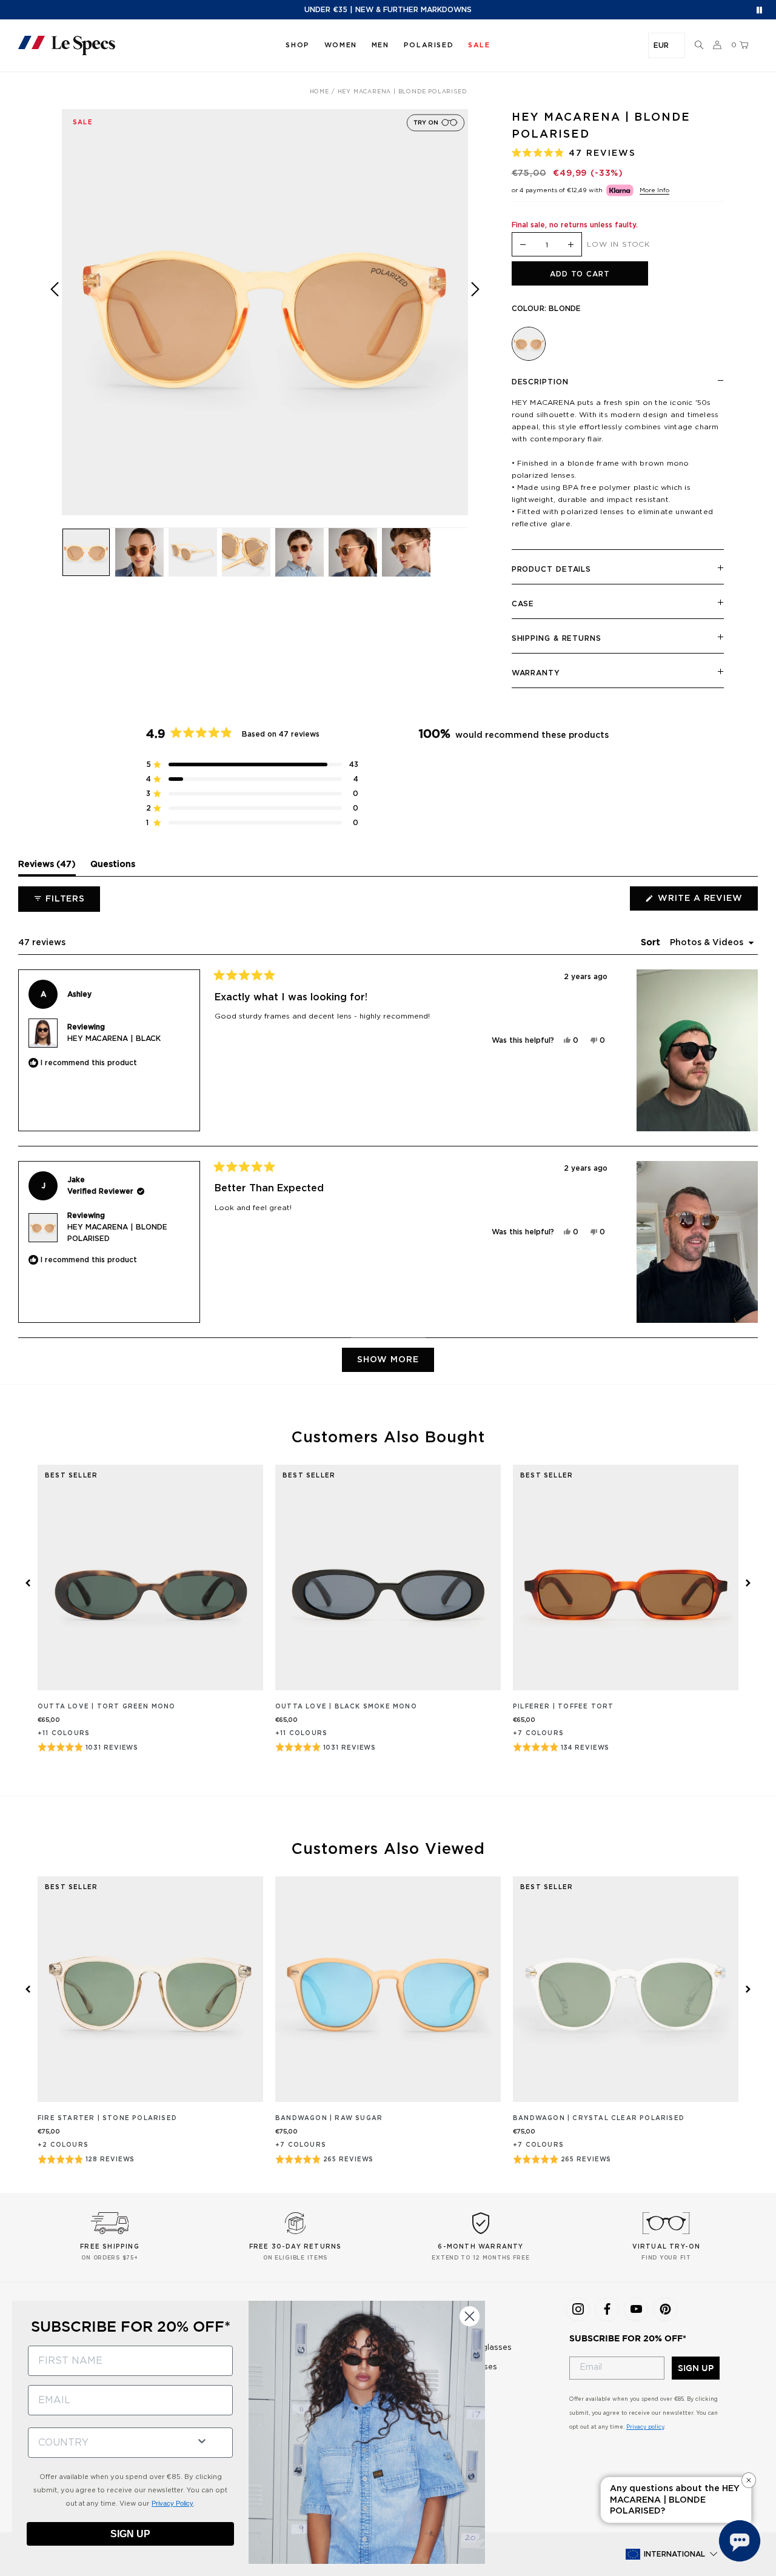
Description (540, 382)
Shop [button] (297, 45)
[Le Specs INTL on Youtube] (636, 2309)
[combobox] (107, 2443)
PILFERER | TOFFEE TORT (563, 1707)
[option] (265, 312)
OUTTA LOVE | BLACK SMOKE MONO (346, 1707)
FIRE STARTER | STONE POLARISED (107, 2118)
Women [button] (341, 45)
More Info (654, 190)
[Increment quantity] (570, 245)
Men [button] (380, 45)
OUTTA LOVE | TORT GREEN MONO (107, 1707)
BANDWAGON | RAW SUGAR (329, 2118)
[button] (699, 45)
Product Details (552, 569)
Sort (652, 943)
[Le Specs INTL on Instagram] (578, 2309)
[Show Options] (202, 2440)
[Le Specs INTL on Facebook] (607, 2309)
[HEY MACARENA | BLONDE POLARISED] (529, 344)
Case (523, 604)
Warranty (536, 673)
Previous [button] (55, 321)
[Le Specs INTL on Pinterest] (665, 2309)
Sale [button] (479, 45)
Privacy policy (645, 2427)
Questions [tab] (113, 868)
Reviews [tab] (47, 868)
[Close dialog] (470, 2316)
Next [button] (475, 321)
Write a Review (707, 902)
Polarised (429, 45)
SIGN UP (696, 2368)
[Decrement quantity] (523, 245)
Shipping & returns (557, 638)
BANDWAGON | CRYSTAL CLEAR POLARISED (599, 2118)
